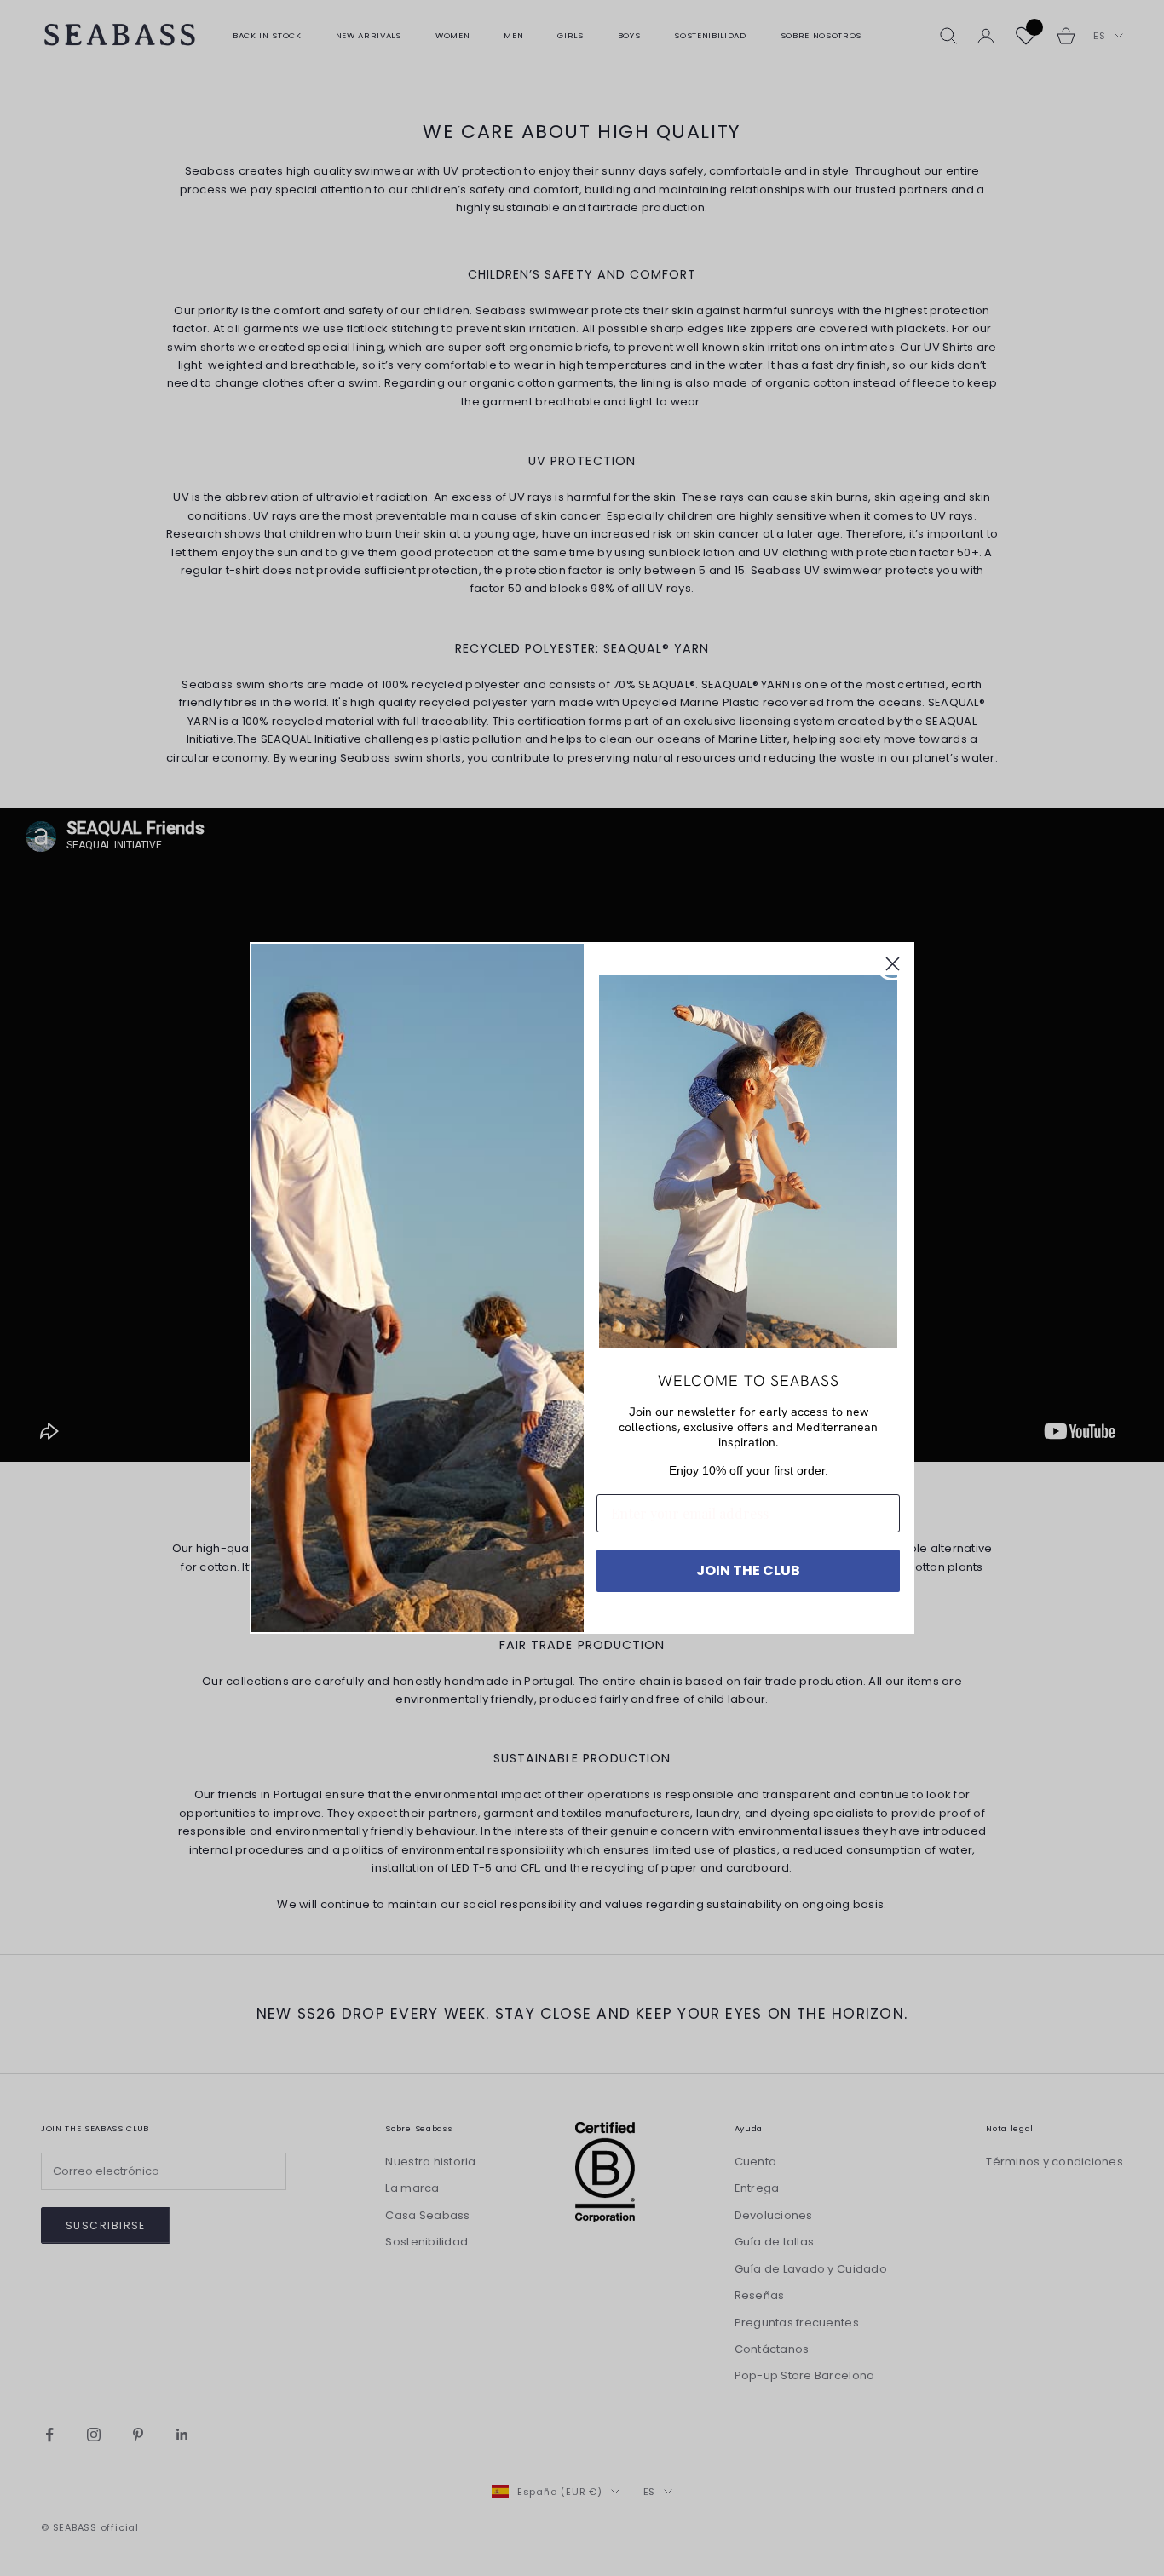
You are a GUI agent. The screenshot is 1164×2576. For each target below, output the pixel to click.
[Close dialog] (893, 964)
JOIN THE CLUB (748, 1570)
